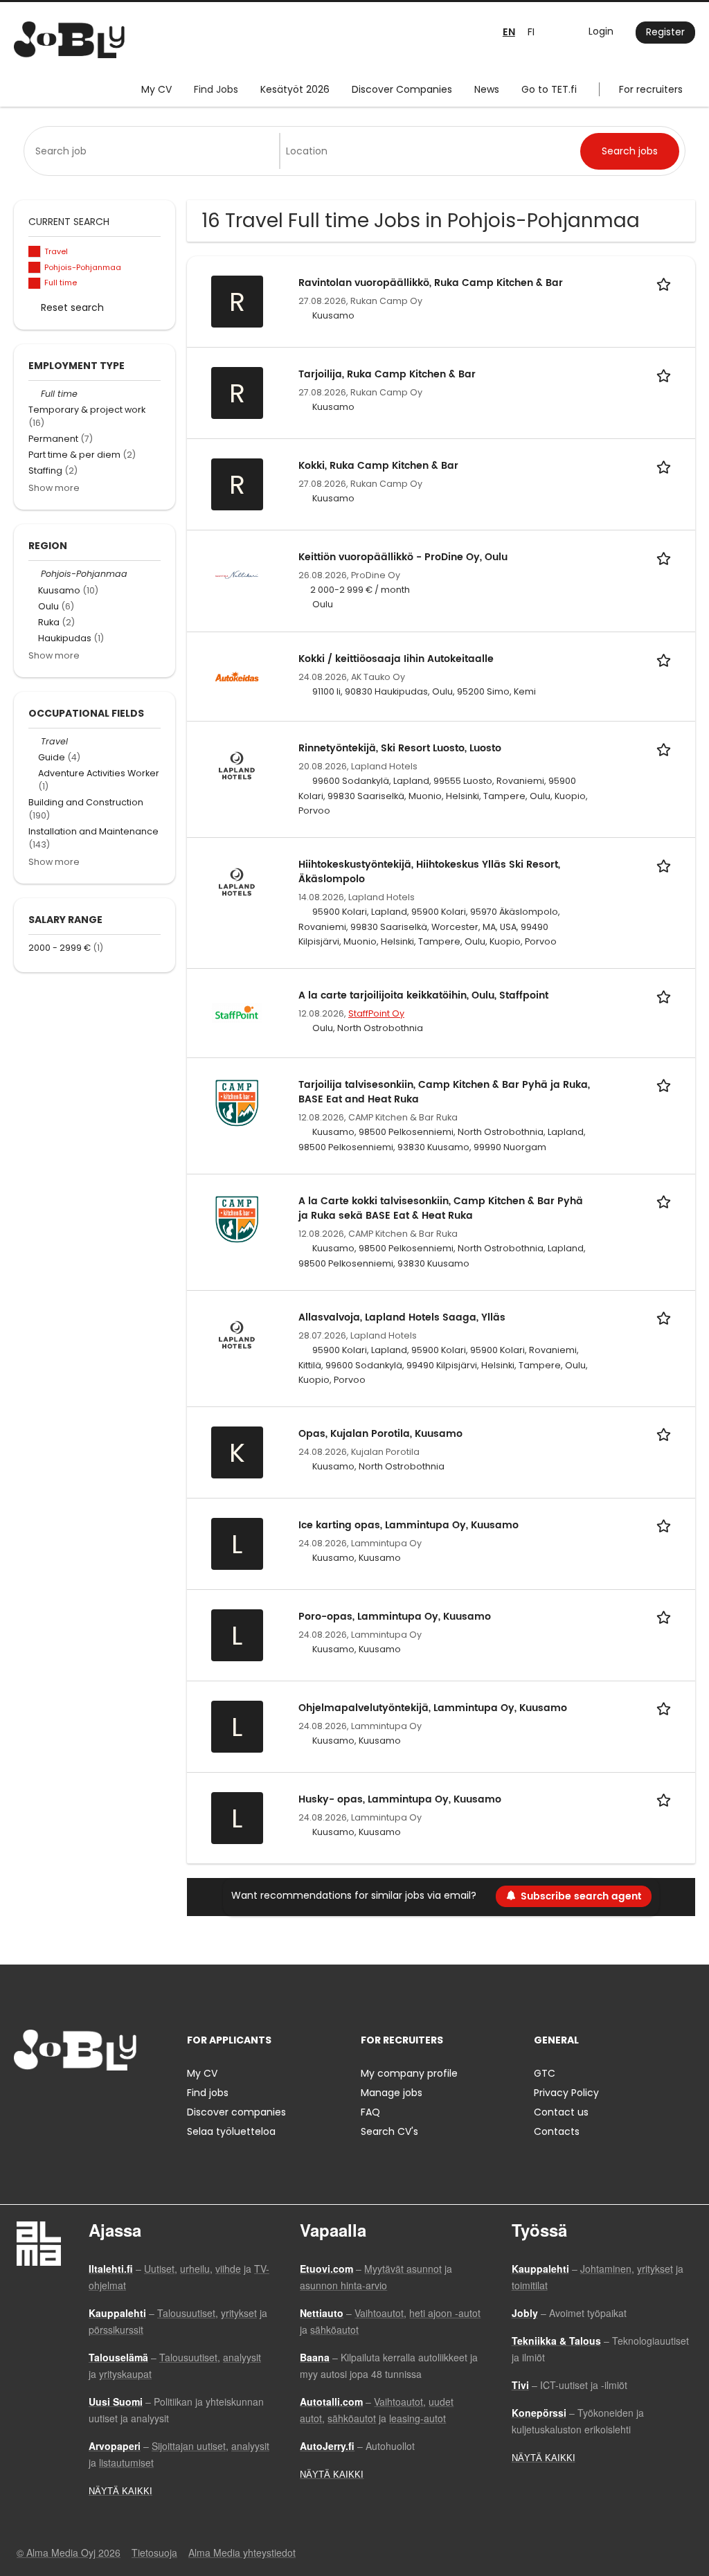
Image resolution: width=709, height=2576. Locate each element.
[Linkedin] (70, 2099)
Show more (54, 488)
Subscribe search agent (581, 1896)
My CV (156, 89)
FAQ (370, 2112)
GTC (545, 2073)
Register (665, 32)
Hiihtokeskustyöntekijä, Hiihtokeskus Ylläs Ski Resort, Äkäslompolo (429, 872)
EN (509, 32)
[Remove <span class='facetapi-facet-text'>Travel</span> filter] (35, 252)
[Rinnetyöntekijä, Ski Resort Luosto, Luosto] (237, 765)
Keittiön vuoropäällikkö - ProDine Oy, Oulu (403, 557)
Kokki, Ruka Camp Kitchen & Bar (378, 466)
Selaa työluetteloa (231, 2131)
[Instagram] (47, 2099)
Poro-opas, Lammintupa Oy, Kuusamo (395, 1617)
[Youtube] (113, 2099)
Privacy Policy (566, 2093)
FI (531, 32)
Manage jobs (392, 2093)
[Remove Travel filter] (35, 741)
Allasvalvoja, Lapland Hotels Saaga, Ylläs (402, 1317)
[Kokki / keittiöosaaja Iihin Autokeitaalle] (237, 676)
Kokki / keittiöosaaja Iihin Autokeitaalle (396, 659)
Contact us (561, 2112)
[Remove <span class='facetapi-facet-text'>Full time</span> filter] (35, 284)
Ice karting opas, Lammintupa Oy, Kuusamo (409, 1525)
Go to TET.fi (549, 89)
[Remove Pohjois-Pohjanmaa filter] (35, 574)
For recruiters (651, 89)
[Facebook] (24, 2099)
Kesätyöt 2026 (295, 89)
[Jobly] (69, 40)
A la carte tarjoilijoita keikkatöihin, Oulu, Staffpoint (423, 995)
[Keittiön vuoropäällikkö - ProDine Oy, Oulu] (237, 574)
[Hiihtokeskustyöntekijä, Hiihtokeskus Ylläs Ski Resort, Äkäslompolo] (237, 882)
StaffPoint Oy (376, 1013)
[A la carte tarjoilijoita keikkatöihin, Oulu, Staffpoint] (237, 1012)
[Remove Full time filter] (35, 394)
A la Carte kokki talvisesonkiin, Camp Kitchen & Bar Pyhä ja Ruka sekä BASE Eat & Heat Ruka (441, 1208)
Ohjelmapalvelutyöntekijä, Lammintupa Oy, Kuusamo (433, 1708)
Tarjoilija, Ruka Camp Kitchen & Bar (387, 374)
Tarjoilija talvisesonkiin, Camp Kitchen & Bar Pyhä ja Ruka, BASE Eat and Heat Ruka (444, 1092)
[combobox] (154, 151)
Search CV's (389, 2131)
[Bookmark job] (666, 283)
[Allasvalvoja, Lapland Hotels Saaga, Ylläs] (237, 1334)
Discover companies (236, 2112)
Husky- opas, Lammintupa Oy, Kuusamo (400, 1799)
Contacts (557, 2131)
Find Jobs (216, 89)
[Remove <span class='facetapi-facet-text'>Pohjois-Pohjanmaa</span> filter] (35, 268)
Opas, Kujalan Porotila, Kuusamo (380, 1434)
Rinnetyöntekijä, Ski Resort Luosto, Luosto (400, 748)
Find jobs (208, 2093)
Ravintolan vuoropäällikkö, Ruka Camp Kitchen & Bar (431, 283)
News (487, 89)
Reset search (72, 307)
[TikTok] (92, 2099)
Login (601, 31)
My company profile (409, 2073)
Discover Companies (402, 89)
